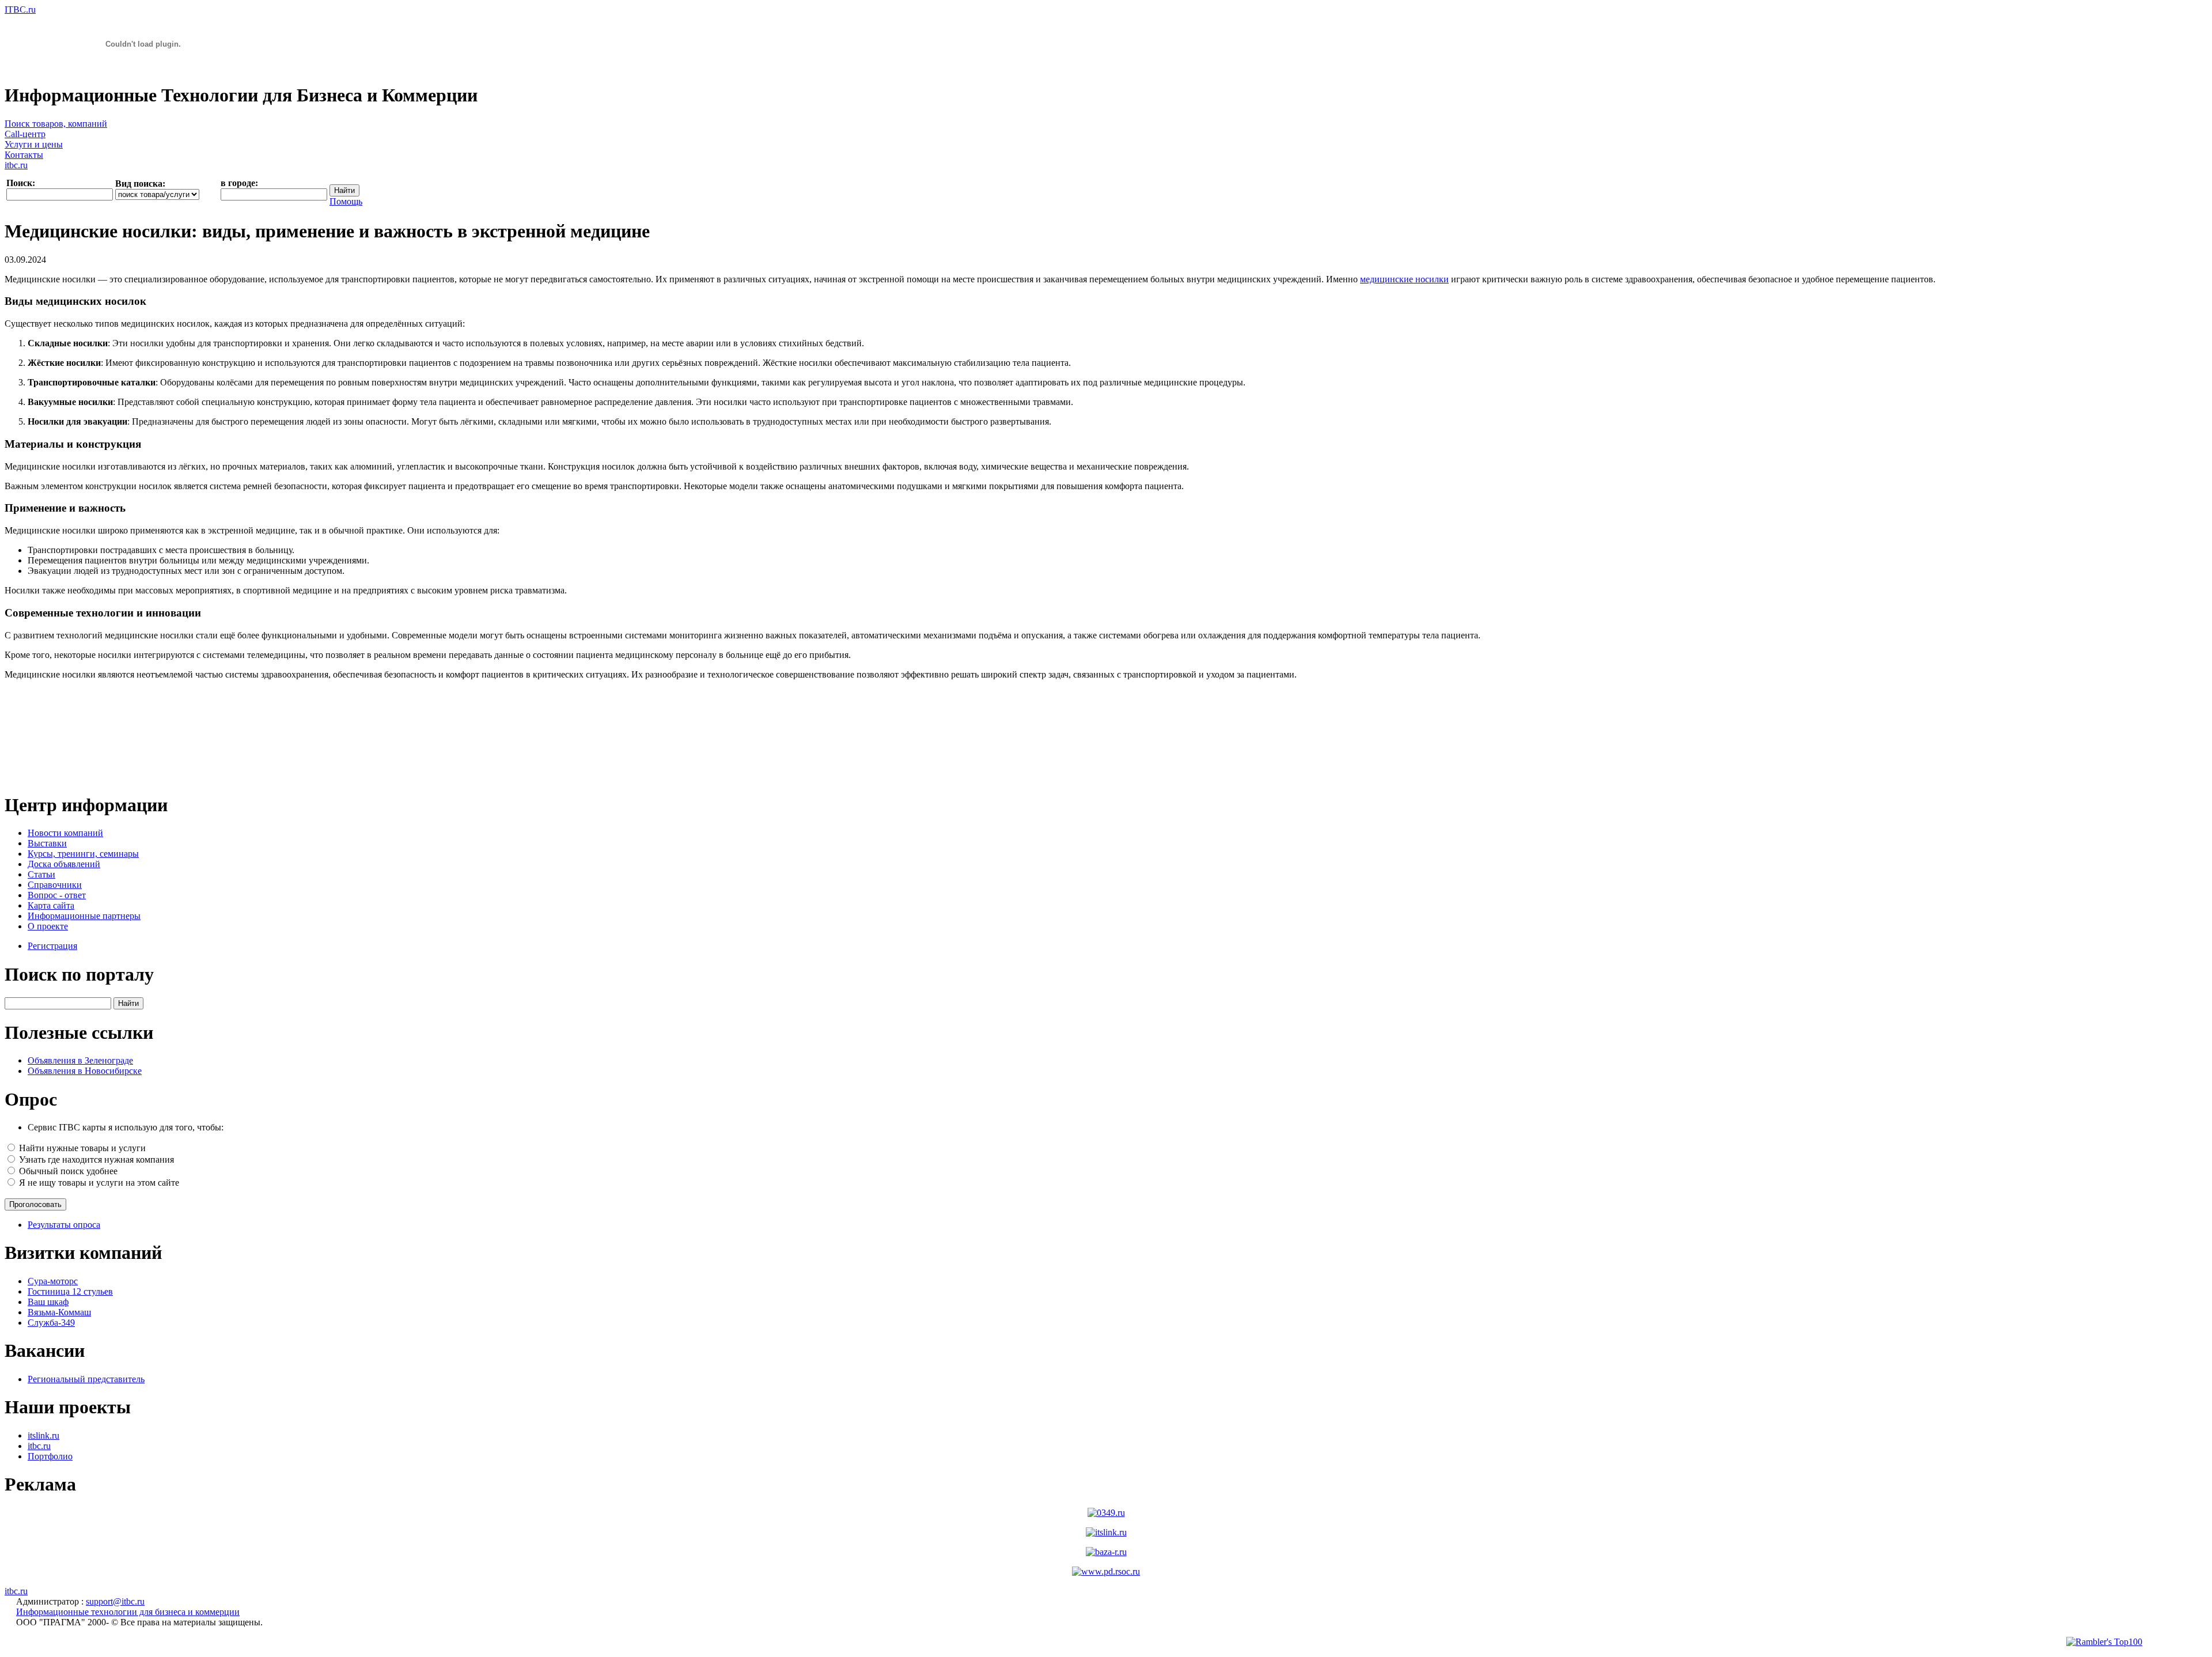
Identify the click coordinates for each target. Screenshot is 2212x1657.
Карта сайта (51, 905)
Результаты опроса (64, 1225)
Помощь (346, 201)
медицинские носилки (1404, 279)
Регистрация (52, 946)
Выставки (47, 843)
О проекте (48, 926)
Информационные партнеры (84, 916)
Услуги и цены (34, 144)
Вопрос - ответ (57, 895)
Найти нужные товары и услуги (82, 1148)
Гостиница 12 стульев (70, 1291)
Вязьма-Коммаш (59, 1312)
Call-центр (25, 134)
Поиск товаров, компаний (56, 124)
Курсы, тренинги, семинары (83, 854)
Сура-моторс (53, 1281)
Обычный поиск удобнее (68, 1171)
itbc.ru (16, 165)
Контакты (24, 155)
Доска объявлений (64, 864)
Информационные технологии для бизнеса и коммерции (128, 1612)
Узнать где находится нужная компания (96, 1159)
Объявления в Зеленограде (80, 1060)
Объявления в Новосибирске (85, 1071)
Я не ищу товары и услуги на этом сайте (99, 1183)
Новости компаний (65, 833)
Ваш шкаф (48, 1302)
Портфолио (50, 1456)
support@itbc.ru (115, 1601)
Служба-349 (51, 1323)
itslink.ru (43, 1435)
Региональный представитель (86, 1379)
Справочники (55, 885)
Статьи (41, 874)
